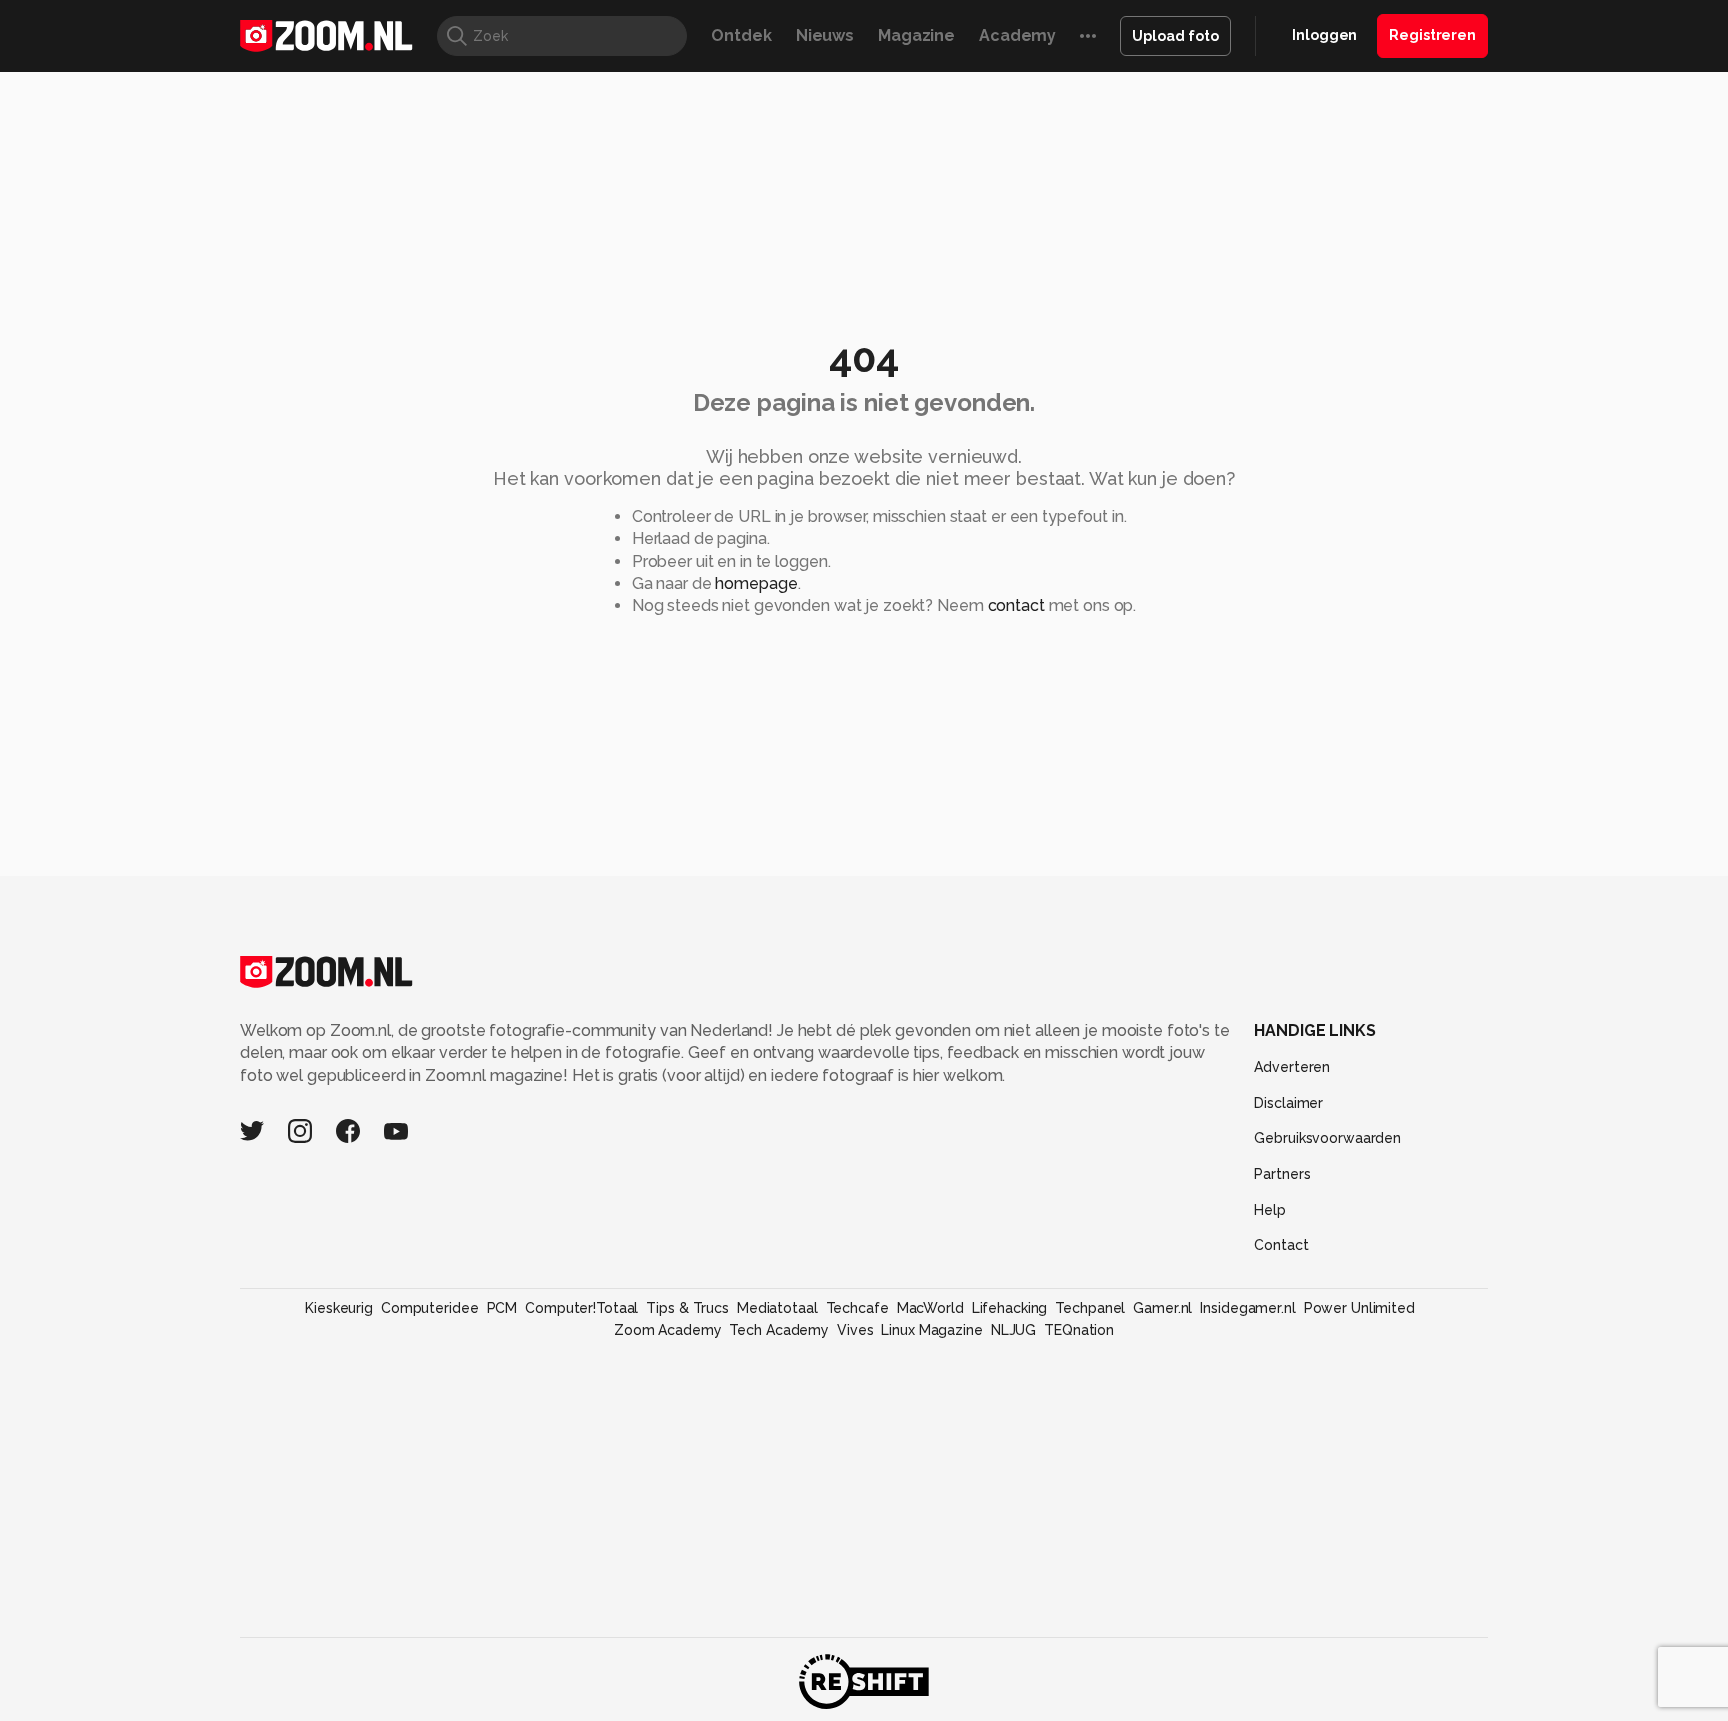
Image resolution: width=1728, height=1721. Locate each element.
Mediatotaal (777, 1308)
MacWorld (930, 1308)
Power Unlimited (1359, 1308)
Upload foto (1175, 36)
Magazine (916, 35)
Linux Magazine (931, 1330)
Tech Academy (779, 1330)
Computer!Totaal (581, 1308)
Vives (855, 1330)
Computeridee (430, 1308)
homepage (756, 583)
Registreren (1432, 35)
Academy (1017, 35)
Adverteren (1292, 1067)
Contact (1281, 1245)
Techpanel (1090, 1308)
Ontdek (741, 35)
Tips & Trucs (687, 1308)
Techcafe (857, 1308)
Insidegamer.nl (1247, 1308)
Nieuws (825, 35)
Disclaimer (1288, 1103)
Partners (1282, 1174)
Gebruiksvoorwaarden (1327, 1138)
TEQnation (1079, 1330)
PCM (502, 1308)
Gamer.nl (1162, 1308)
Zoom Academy (668, 1330)
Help (1270, 1210)
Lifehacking (1010, 1308)
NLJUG (1013, 1330)
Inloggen (1324, 35)
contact (1016, 605)
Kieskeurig (339, 1308)
